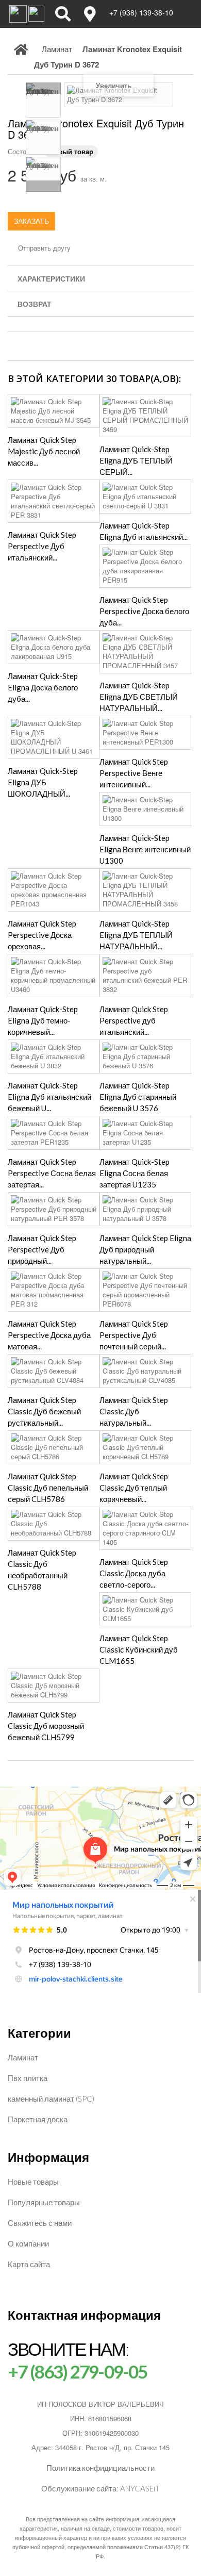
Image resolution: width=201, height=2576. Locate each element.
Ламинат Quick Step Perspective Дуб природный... (42, 1249)
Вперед (43, 186)
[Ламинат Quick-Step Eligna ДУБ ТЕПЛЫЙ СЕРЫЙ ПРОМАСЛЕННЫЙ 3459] (145, 416)
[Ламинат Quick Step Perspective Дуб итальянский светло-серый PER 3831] (54, 501)
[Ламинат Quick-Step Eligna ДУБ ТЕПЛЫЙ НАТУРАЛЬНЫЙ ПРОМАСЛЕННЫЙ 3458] (145, 890)
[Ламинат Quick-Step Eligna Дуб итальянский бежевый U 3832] (54, 1056)
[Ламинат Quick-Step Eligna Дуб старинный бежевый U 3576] (145, 1056)
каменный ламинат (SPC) (51, 2099)
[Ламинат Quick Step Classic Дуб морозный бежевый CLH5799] (54, 1686)
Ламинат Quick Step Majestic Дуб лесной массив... (44, 451)
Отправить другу (44, 248)
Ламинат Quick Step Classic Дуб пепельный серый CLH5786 (48, 1488)
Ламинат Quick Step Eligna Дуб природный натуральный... (145, 1249)
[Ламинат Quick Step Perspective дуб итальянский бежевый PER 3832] (145, 976)
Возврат (35, 304)
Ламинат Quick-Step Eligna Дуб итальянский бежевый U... (49, 1097)
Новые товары (33, 2182)
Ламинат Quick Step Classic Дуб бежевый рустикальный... (44, 1411)
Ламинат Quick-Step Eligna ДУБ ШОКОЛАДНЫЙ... (43, 782)
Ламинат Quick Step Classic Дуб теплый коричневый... (134, 1488)
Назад (43, 88)
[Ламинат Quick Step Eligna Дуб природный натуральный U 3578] (145, 1209)
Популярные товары (44, 2202)
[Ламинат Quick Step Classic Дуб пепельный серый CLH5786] (54, 1447)
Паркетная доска (38, 2119)
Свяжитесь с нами (40, 2223)
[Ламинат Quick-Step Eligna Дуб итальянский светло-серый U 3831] (145, 497)
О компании (28, 2243)
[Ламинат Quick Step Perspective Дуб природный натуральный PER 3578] (54, 1209)
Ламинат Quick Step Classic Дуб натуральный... (134, 1411)
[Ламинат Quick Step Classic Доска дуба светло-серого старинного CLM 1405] (145, 1528)
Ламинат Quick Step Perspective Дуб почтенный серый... (134, 1335)
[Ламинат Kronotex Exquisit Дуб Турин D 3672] (43, 100)
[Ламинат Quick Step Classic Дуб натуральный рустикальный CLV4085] (145, 1371)
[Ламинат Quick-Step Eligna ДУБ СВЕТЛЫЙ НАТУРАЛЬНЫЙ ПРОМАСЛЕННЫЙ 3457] (145, 652)
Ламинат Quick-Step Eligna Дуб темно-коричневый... (43, 1020)
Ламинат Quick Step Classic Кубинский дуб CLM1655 (139, 1649)
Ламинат (23, 2057)
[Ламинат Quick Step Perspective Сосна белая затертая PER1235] (54, 1133)
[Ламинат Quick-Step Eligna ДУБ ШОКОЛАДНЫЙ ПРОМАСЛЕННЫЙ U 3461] (54, 737)
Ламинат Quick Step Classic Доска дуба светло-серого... (134, 1573)
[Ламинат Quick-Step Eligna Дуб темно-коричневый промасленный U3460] (54, 976)
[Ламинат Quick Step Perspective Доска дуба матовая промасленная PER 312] (54, 1290)
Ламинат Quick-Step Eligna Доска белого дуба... (43, 687)
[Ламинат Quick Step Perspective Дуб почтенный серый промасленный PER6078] (145, 1290)
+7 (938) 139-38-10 (141, 12)
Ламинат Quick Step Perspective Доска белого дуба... (144, 611)
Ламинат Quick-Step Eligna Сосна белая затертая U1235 (135, 1173)
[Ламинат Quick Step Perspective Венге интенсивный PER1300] (145, 733)
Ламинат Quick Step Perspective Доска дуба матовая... (49, 1335)
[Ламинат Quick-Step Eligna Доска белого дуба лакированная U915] (54, 647)
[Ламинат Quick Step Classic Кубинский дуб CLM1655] (145, 1609)
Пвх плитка (28, 2078)
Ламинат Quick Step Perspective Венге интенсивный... (134, 773)
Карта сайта (29, 2264)
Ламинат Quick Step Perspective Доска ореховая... (42, 935)
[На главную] (21, 57)
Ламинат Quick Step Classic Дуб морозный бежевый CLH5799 (46, 1726)
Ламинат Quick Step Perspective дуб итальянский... (134, 1020)
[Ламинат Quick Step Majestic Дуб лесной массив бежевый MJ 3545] (54, 411)
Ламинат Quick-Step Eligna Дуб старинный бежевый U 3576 (138, 1097)
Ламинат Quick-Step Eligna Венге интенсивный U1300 (145, 849)
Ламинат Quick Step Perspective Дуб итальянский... (42, 546)
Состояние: (25, 151)
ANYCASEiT (140, 2488)
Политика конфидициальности (100, 2468)
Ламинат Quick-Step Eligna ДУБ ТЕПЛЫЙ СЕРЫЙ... (136, 460)
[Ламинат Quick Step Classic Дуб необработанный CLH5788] (54, 1524)
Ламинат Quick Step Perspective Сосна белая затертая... (52, 1173)
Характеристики (51, 278)
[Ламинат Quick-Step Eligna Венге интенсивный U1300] (145, 809)
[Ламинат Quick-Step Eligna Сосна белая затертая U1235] (145, 1133)
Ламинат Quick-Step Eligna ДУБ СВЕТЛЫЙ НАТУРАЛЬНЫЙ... (139, 697)
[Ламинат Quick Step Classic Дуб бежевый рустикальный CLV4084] (54, 1371)
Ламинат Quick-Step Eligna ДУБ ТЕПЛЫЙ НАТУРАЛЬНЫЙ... (136, 935)
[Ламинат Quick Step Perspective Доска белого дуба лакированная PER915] (145, 566)
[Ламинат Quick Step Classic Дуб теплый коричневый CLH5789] (145, 1447)
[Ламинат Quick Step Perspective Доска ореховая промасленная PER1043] (54, 890)
